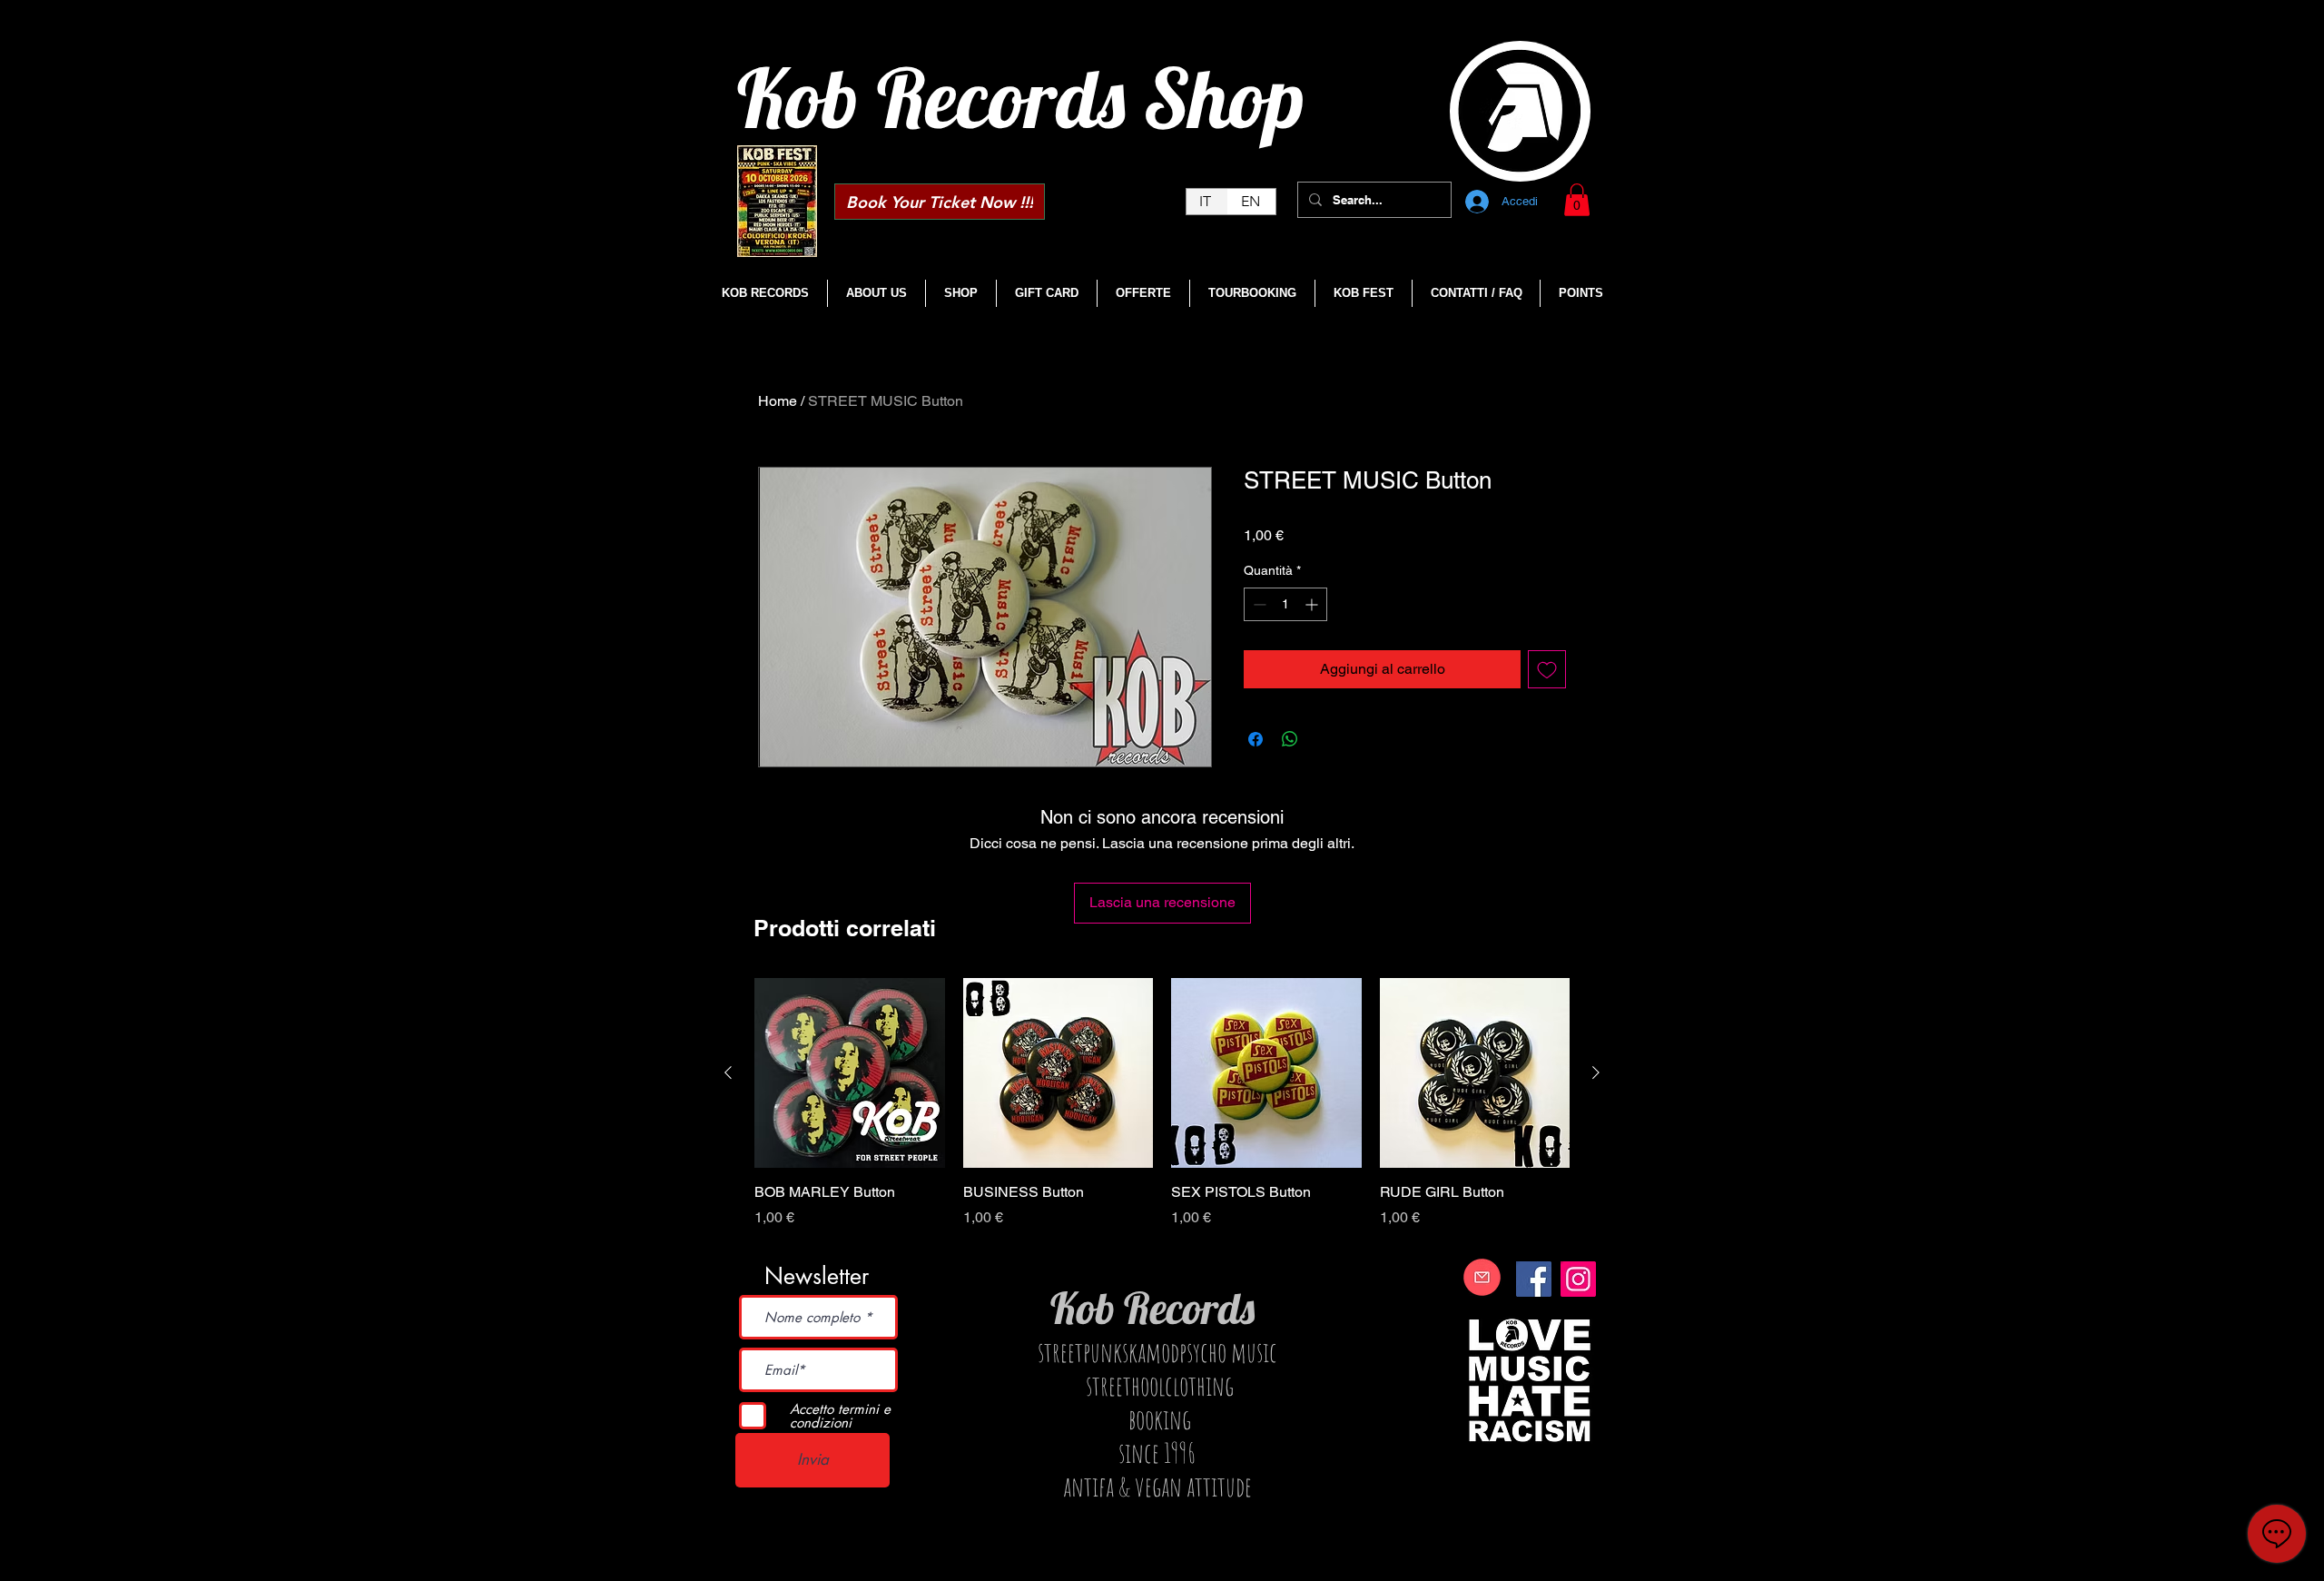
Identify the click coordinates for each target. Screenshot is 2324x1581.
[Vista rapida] (850, 1073)
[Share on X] (1324, 739)
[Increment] (1313, 604)
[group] (1162, 1113)
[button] (1577, 200)
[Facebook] (1534, 1279)
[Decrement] (1258, 604)
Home (778, 401)
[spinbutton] (1285, 604)
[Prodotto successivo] (1596, 1072)
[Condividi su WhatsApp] (1290, 739)
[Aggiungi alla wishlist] (1547, 669)
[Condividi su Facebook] (1256, 739)
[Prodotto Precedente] (728, 1072)
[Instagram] (1578, 1279)
